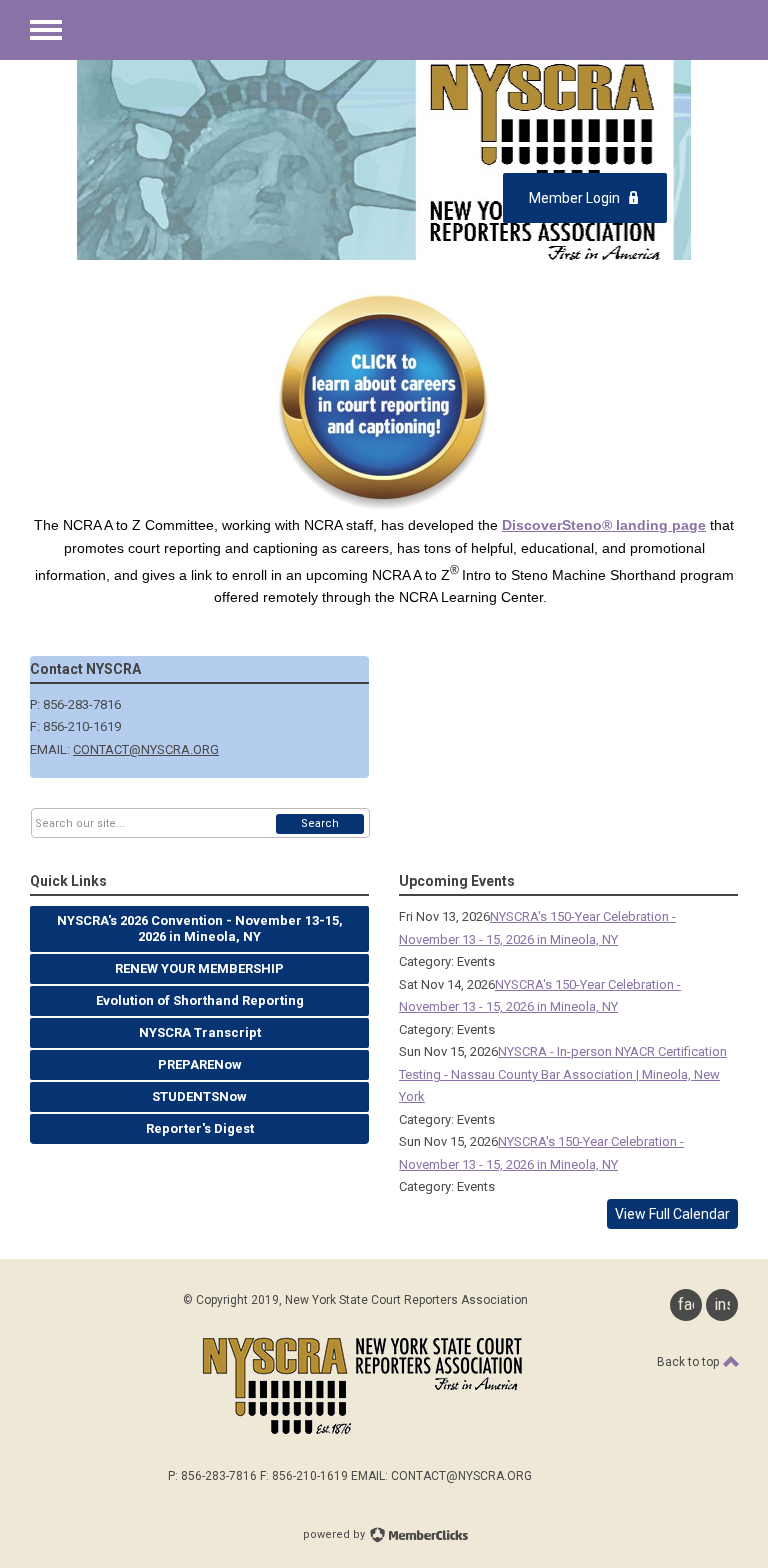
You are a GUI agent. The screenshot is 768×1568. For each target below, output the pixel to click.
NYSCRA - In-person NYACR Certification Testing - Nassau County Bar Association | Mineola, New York (563, 1074)
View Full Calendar (672, 1214)
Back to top (689, 1362)
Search (320, 823)
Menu (46, 30)
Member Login (574, 198)
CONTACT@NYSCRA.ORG (146, 749)
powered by (335, 1534)
